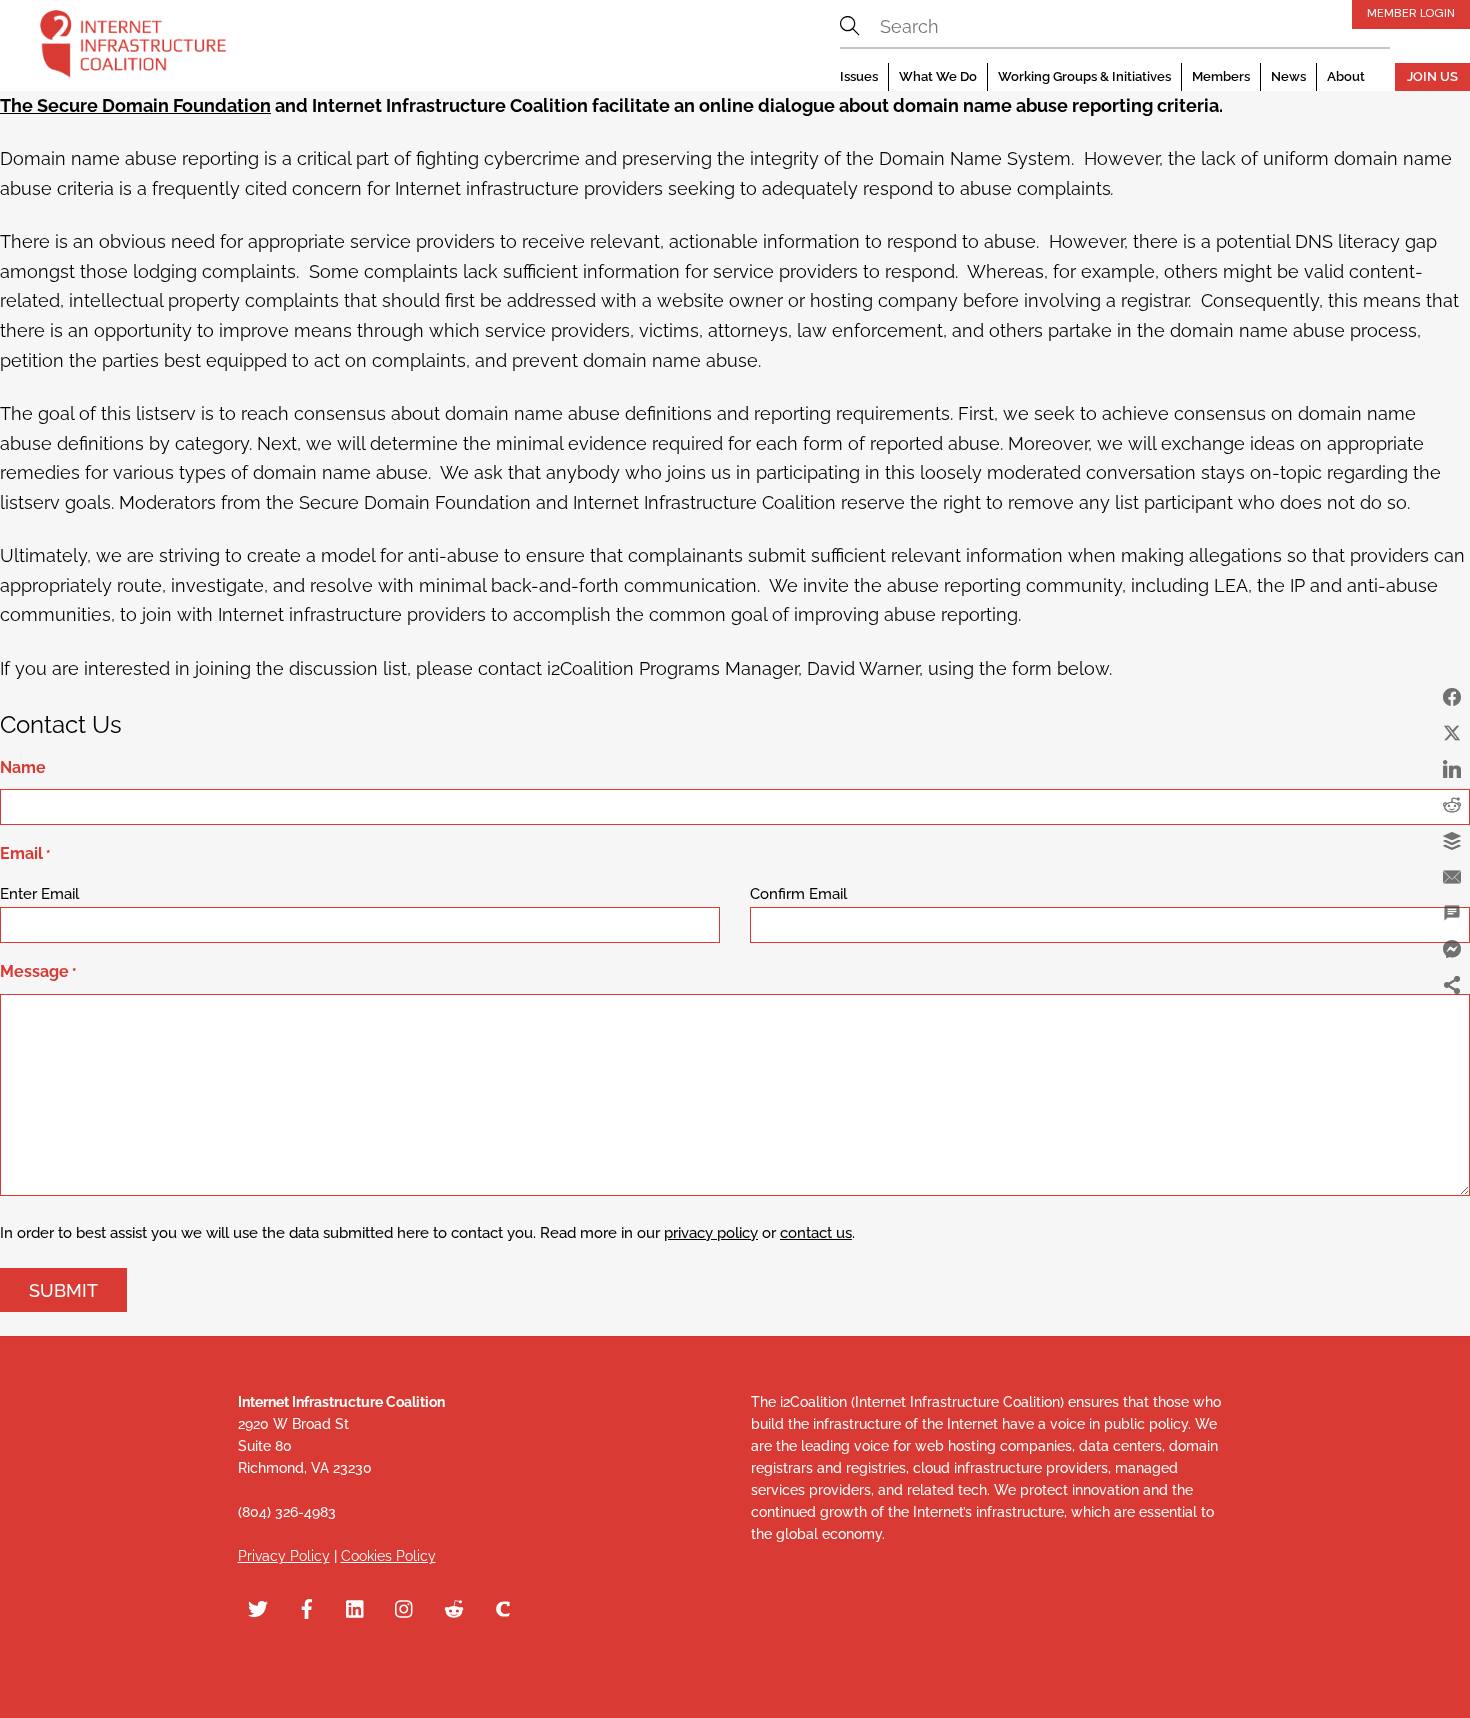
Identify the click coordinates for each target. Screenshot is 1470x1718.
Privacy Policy (284, 1556)
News (1288, 76)
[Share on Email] (1452, 877)
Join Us (1432, 76)
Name (23, 767)
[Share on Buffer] (1452, 841)
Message (38, 971)
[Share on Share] (1452, 985)
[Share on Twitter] (1452, 733)
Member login (1411, 13)
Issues (859, 76)
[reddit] (454, 1607)
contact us (816, 1233)
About (1346, 76)
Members (1221, 76)
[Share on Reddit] (1452, 805)
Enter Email (39, 894)
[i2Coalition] (133, 48)
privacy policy (711, 1233)
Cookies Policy (388, 1556)
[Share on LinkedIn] (1452, 769)
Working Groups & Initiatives (1084, 76)
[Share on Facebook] (1452, 697)
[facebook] (307, 1607)
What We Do (938, 76)
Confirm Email (798, 894)
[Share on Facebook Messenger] (1452, 949)
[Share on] (1452, 1021)
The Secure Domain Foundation (135, 105)
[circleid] (503, 1607)
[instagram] (405, 1607)
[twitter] (258, 1607)
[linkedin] (356, 1607)
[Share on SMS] (1452, 913)
